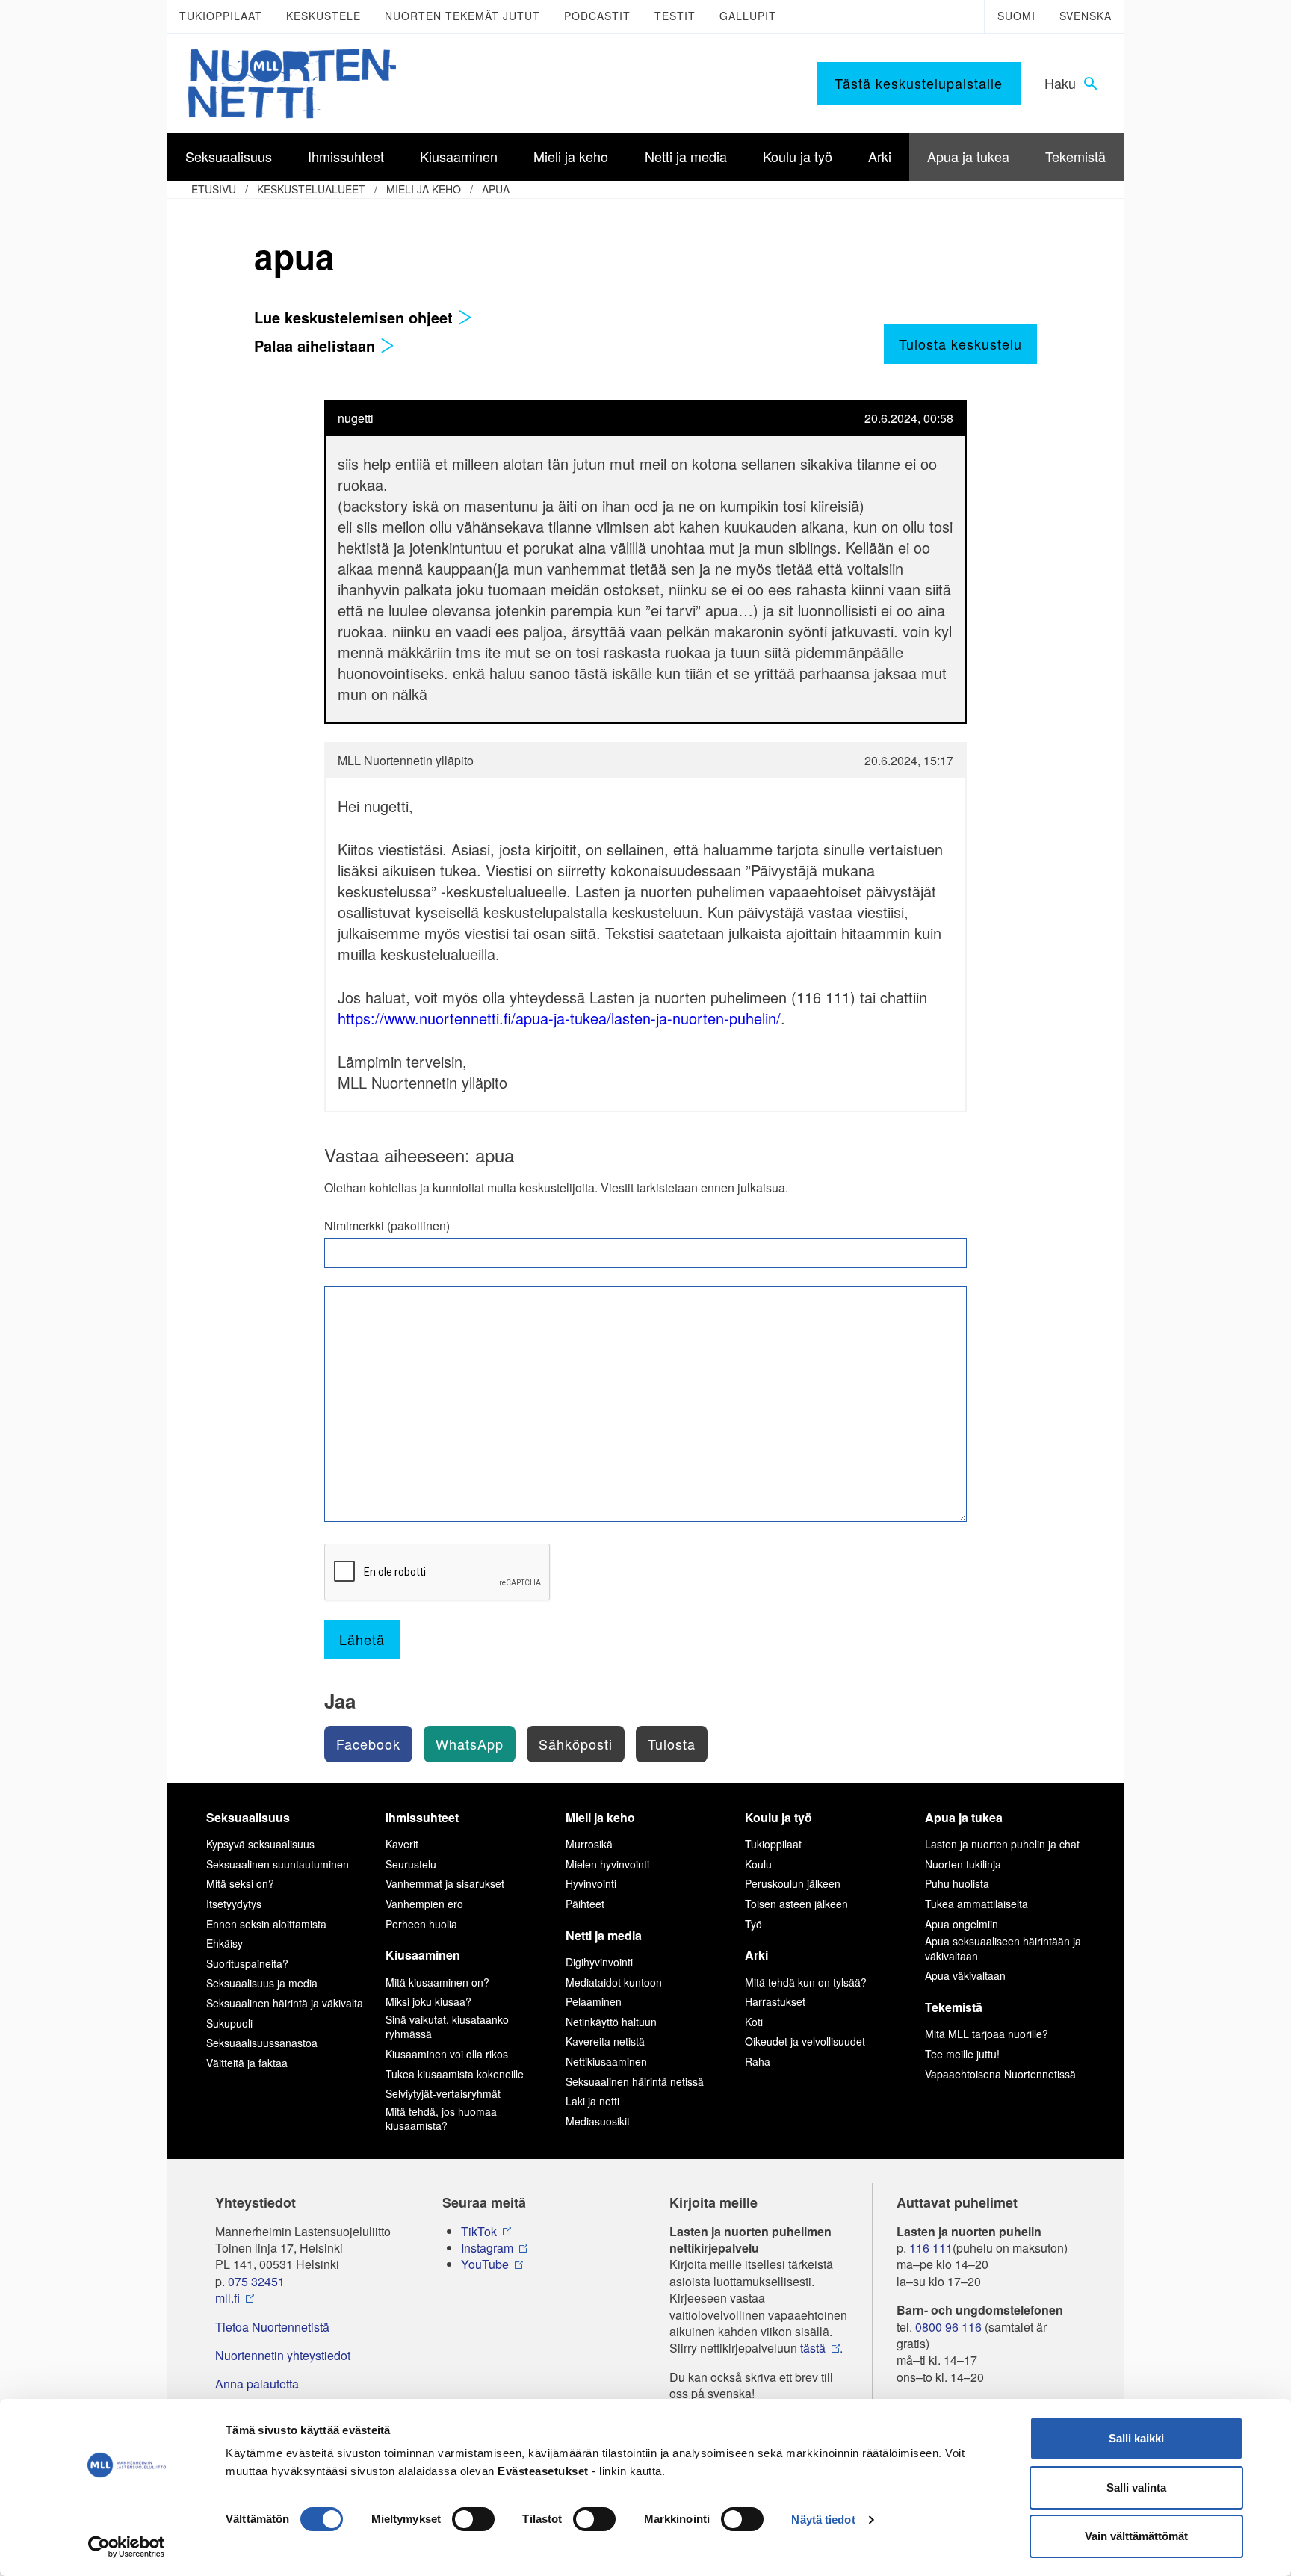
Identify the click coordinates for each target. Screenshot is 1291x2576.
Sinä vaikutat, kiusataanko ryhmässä (447, 2027)
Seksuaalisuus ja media (262, 1983)
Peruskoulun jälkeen (793, 1883)
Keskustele (323, 16)
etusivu (214, 189)
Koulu (758, 1864)
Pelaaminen (594, 2001)
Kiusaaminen (423, 1955)
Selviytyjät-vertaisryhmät (443, 2093)
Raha (758, 2061)
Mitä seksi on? (240, 1883)
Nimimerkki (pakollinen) (387, 1226)
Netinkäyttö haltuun (611, 2022)
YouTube (485, 2264)
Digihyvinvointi (599, 1962)
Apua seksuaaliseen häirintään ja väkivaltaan (1003, 1948)
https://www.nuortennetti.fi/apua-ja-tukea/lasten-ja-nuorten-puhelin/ (559, 1018)
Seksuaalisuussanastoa (262, 2043)
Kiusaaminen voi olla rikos (447, 2054)
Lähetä (362, 1639)
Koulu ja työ (778, 1817)
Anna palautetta (257, 2384)
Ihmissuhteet (422, 1817)
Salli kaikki (1136, 2438)
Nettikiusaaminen (606, 2061)
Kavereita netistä (605, 2041)
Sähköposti (576, 1744)
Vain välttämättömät (1136, 2536)
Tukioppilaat (221, 16)
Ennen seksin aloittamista (266, 1924)
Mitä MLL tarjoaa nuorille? (987, 2034)
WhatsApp (470, 1744)
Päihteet (585, 1904)
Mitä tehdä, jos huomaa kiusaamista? (441, 2119)
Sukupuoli (229, 2023)
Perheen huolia (421, 1924)
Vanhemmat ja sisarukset (445, 1883)
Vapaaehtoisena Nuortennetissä (1000, 2074)
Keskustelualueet (311, 189)
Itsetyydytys (234, 1904)
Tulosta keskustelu (960, 344)
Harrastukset (775, 2001)
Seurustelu (411, 1864)
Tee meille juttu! (962, 2054)
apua (496, 189)
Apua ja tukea (964, 1817)
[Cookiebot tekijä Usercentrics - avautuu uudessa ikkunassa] (127, 2547)
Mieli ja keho (424, 189)
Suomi (1016, 16)
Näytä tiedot (823, 2520)
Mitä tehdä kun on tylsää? (806, 1982)
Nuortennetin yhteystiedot (283, 2356)
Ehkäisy (225, 1943)
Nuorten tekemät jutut (462, 16)
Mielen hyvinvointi (607, 1864)
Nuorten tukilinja (963, 1864)
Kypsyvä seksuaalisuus (260, 1844)
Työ (753, 1924)
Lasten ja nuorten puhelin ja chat (1002, 1844)
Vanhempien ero (424, 1904)
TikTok (479, 2232)
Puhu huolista (957, 1883)
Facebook (368, 1744)
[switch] (473, 2519)
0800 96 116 (948, 2327)
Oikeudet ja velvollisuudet (805, 2041)
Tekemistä (954, 2007)
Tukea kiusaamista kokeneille (455, 2074)
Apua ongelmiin (962, 1924)
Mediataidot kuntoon (614, 1982)
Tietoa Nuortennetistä (272, 2327)
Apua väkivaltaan (965, 1975)
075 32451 (256, 2282)
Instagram (487, 2248)
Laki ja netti (592, 2101)
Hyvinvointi (591, 1883)
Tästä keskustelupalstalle (919, 83)
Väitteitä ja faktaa (247, 2063)
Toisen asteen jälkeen (796, 1904)
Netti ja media (604, 1935)
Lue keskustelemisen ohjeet (356, 317)
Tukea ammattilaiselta (976, 1904)
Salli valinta (1136, 2487)
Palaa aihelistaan (317, 346)
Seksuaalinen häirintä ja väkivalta (285, 2003)
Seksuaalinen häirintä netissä (635, 2081)
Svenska (1086, 16)
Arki (756, 1955)
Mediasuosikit (598, 2121)
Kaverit (402, 1844)
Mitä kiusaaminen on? (437, 1982)
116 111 (931, 2248)
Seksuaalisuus (248, 1817)
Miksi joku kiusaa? (428, 2001)
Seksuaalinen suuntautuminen (278, 1864)
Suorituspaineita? (247, 1963)
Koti (754, 2022)
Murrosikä (589, 1844)
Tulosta (672, 1744)
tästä (813, 2348)
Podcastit (597, 16)
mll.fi (227, 2298)
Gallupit (748, 16)
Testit (675, 16)
